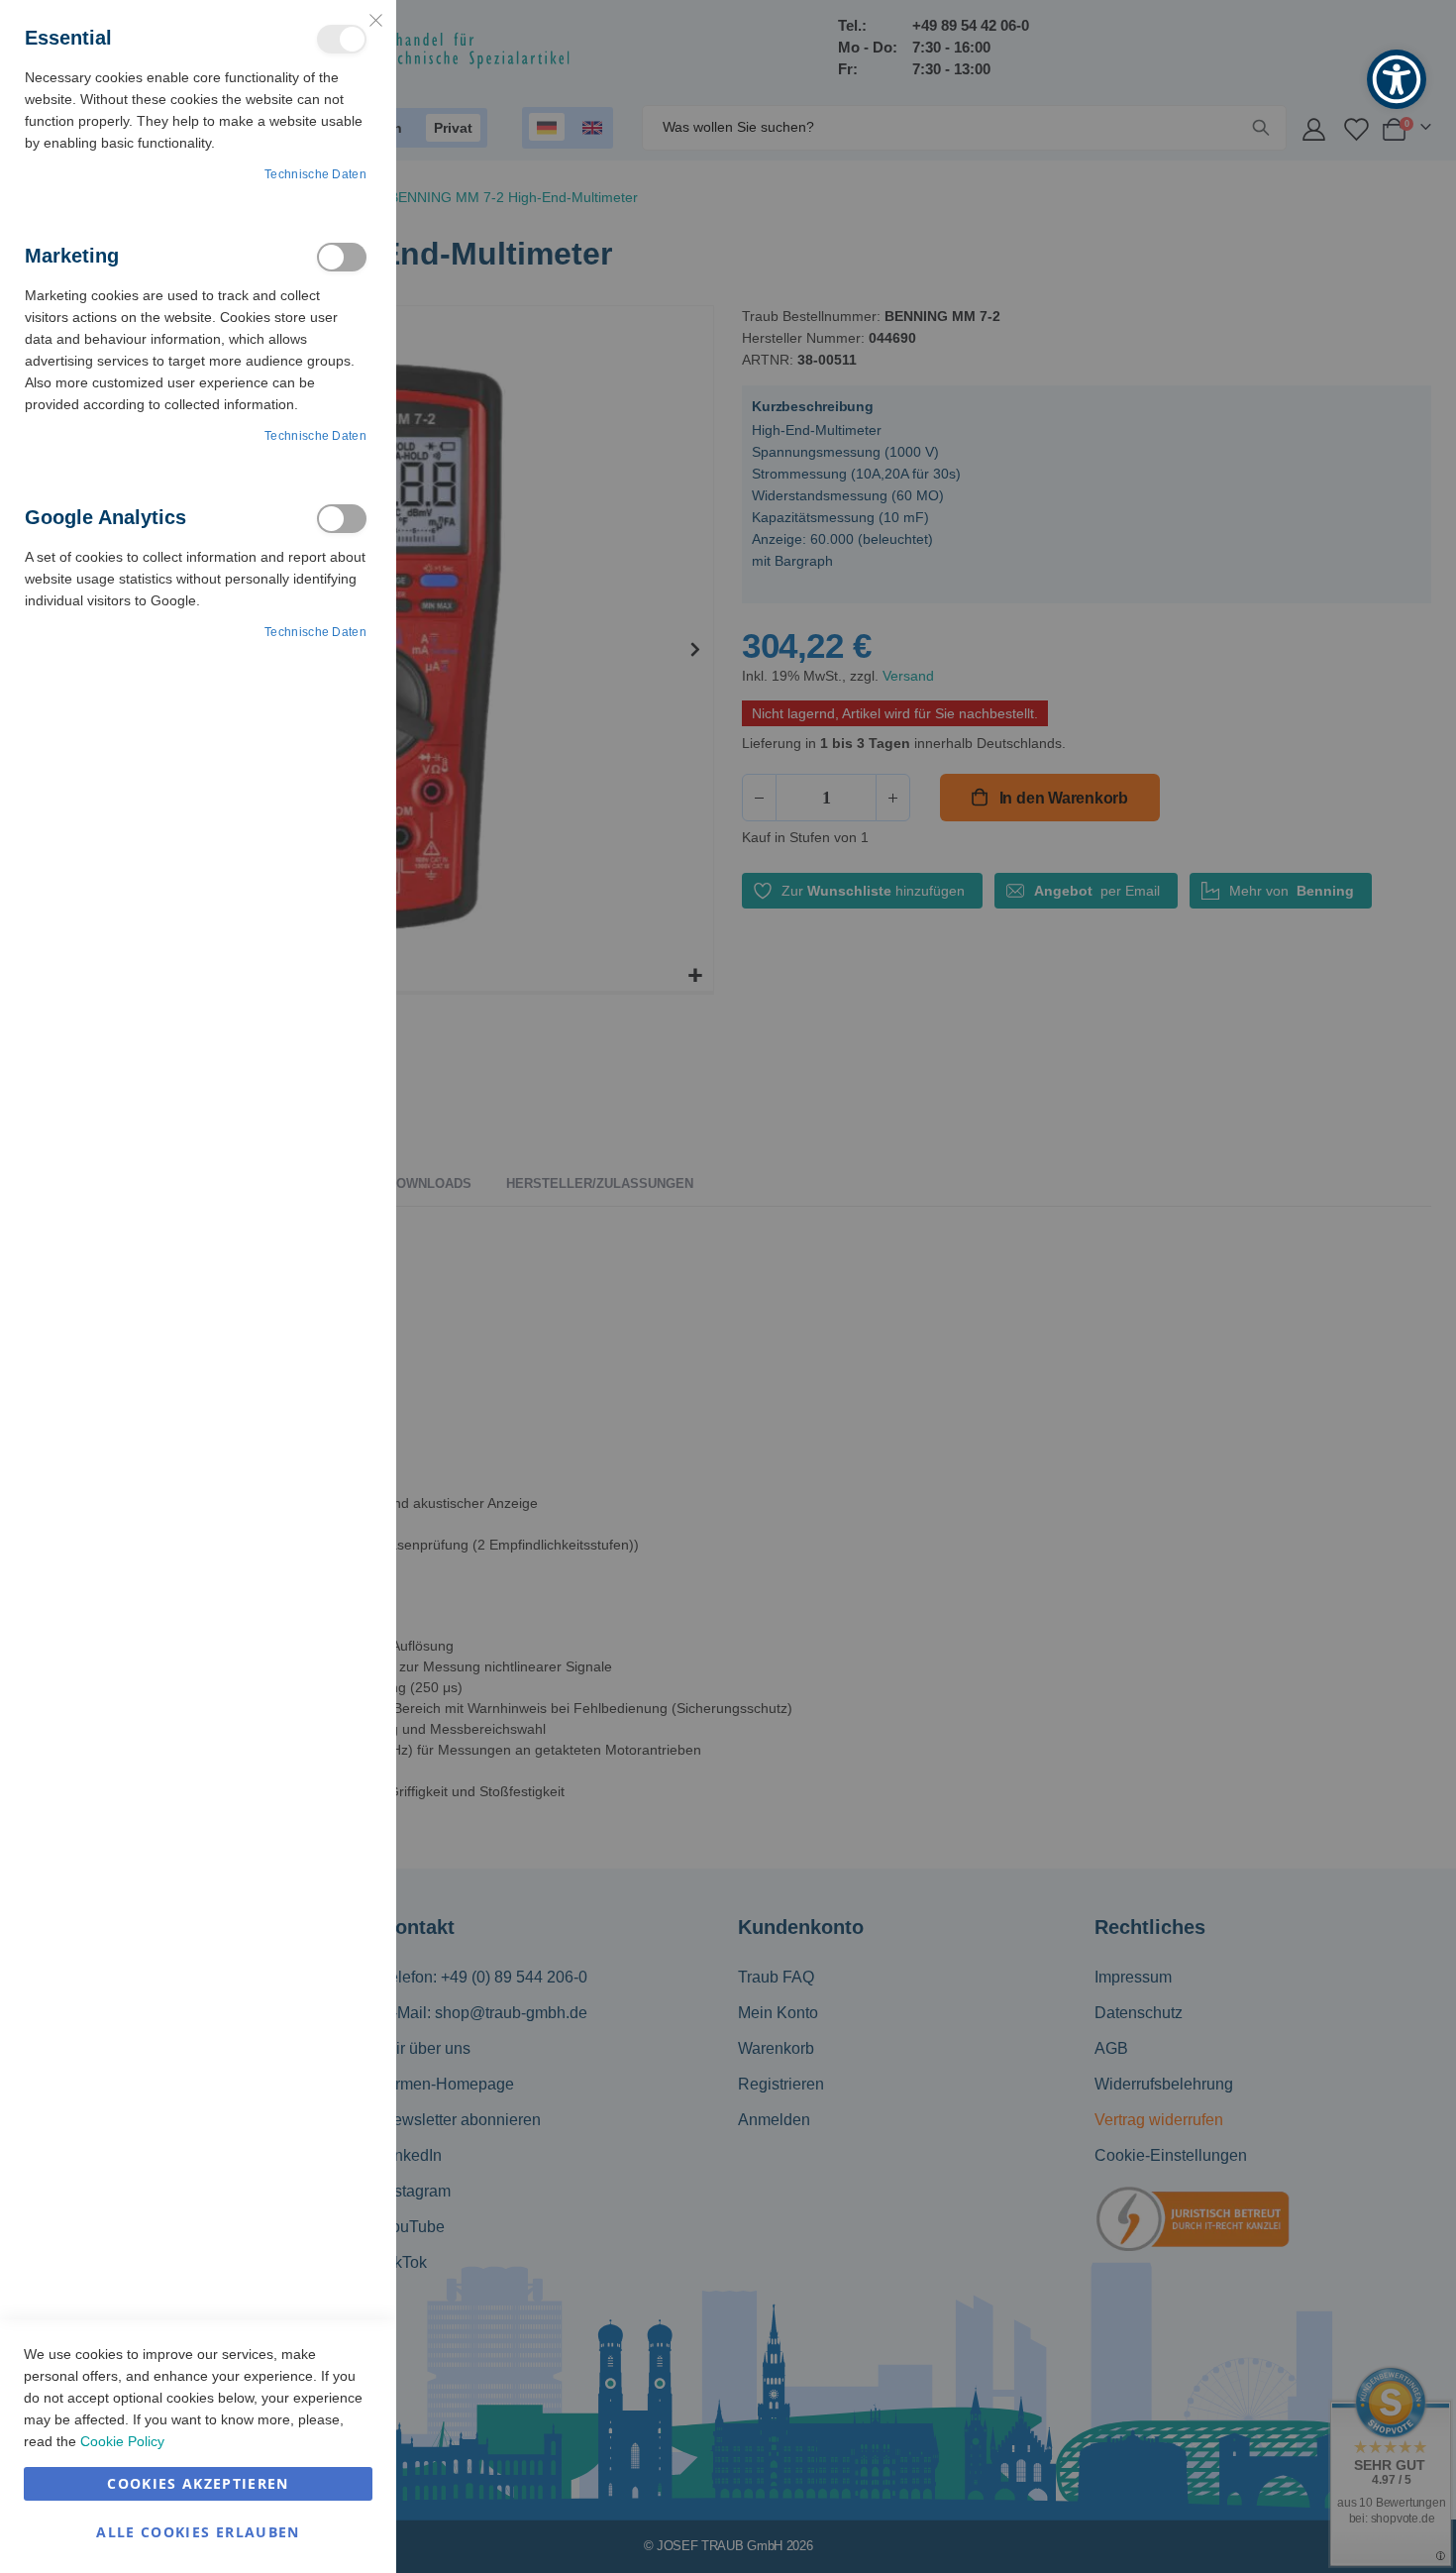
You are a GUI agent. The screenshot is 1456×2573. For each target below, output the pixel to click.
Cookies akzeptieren (198, 2483)
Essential (342, 39)
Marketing (342, 257)
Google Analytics (342, 519)
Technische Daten (315, 174)
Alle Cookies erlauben (198, 2532)
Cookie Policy (122, 2441)
